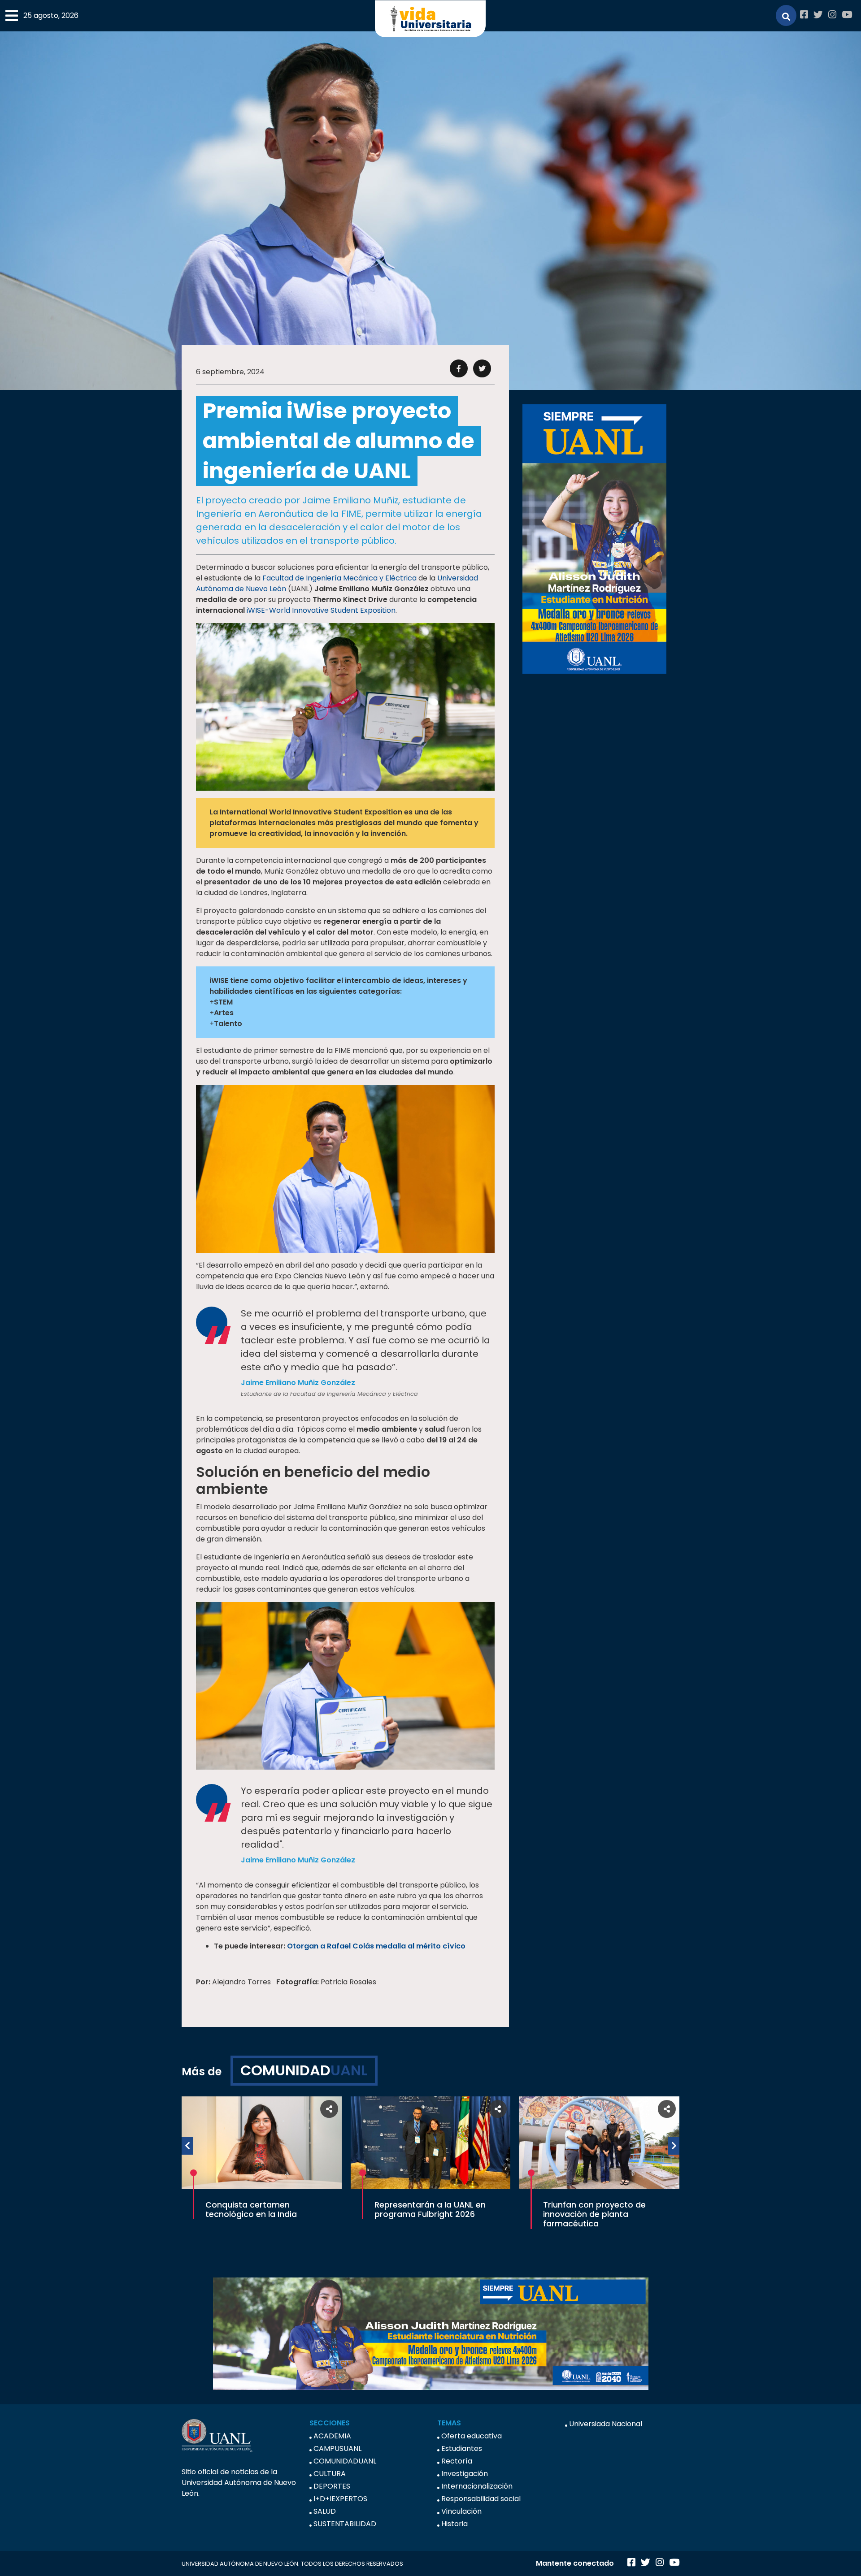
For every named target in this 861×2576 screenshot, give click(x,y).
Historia (454, 2524)
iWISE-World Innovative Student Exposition (321, 610)
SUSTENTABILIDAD (345, 2524)
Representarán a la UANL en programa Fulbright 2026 (430, 2210)
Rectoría (457, 2461)
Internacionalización (477, 2486)
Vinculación (461, 2511)
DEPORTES (332, 2486)
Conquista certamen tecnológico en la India (251, 2210)
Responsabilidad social (481, 2499)
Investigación (465, 2474)
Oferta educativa (472, 2436)
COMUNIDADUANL (345, 2461)
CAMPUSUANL (337, 2448)
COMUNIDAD (304, 2070)
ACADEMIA (332, 2436)
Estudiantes (462, 2448)
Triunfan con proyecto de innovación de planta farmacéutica (594, 2214)
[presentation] (187, 2146)
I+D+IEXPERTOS (340, 2499)
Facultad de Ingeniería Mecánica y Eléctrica (339, 578)
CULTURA (330, 2474)
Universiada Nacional (606, 2424)
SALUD (325, 2511)
